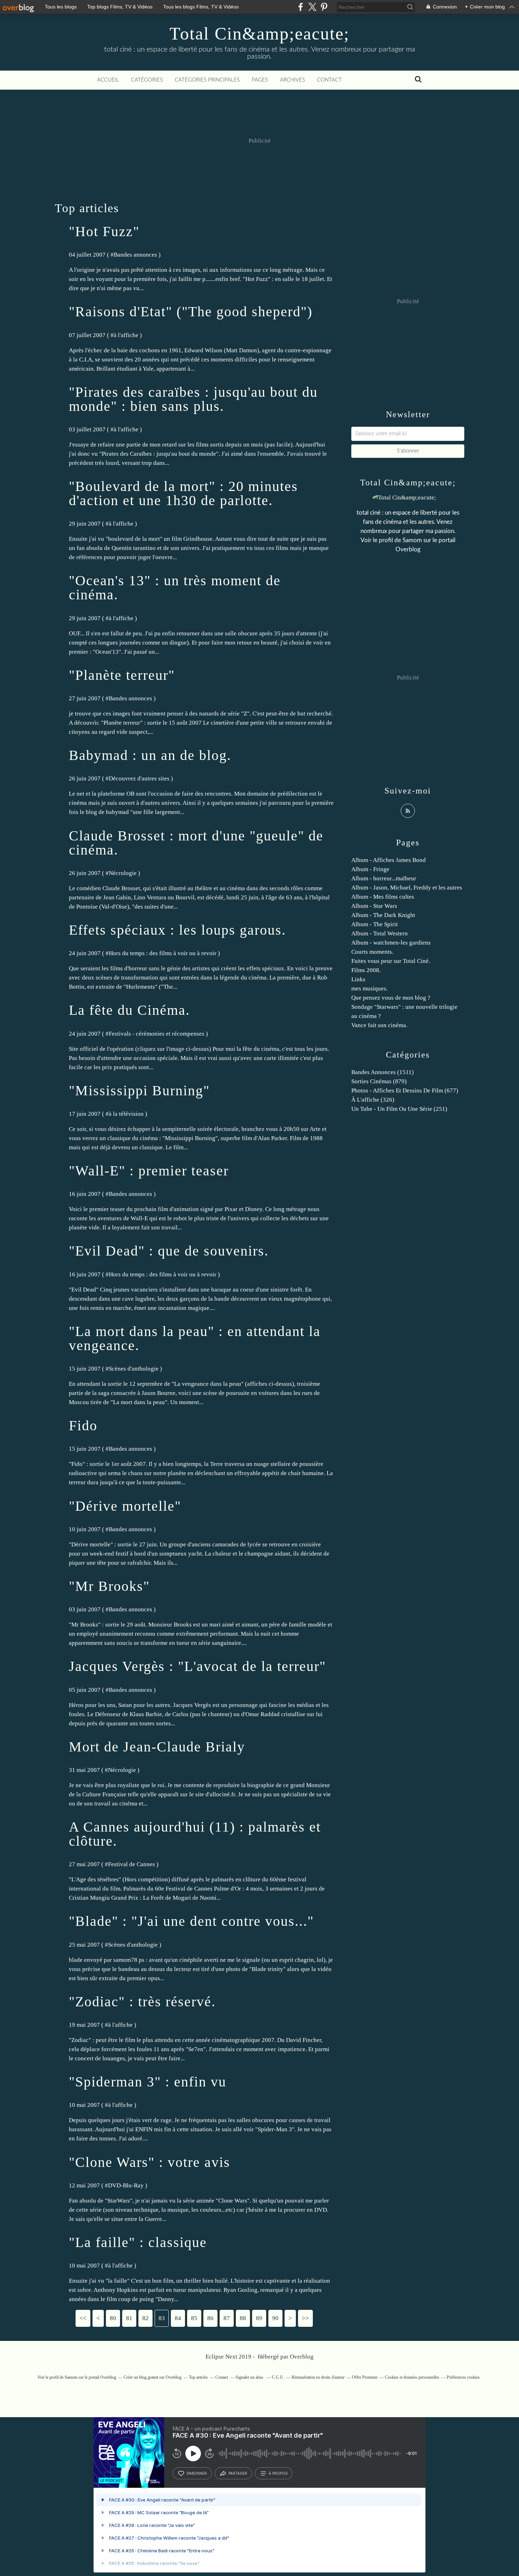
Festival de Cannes (132, 1864)
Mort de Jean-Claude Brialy (157, 1747)
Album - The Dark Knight (383, 915)
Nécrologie (123, 873)
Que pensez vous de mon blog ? (391, 998)
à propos (278, 2473)
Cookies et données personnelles (412, 2377)
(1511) (383, 1072)
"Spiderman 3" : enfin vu (148, 2082)
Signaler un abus (250, 2377)
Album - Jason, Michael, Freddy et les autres (407, 888)
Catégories (147, 80)
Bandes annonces (135, 255)
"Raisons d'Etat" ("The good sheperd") (191, 311)
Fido (83, 1425)
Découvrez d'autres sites (139, 778)
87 (227, 2318)
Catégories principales (207, 80)
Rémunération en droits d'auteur (318, 2377)
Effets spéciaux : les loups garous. (177, 930)
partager (238, 2473)
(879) (379, 1081)
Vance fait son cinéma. (379, 1025)
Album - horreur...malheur (384, 878)
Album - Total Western (380, 933)
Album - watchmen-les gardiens (391, 943)
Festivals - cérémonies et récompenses (157, 1034)
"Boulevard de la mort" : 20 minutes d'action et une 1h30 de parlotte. (183, 493)
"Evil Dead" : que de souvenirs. (169, 1251)
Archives (293, 80)
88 (243, 2318)
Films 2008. (366, 970)
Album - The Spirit (375, 924)
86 (210, 2318)
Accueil (108, 80)
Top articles (198, 2377)
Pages (260, 80)
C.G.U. (278, 2377)
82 (145, 2318)
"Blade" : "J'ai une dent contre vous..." (191, 1921)
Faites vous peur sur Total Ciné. (391, 961)
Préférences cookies (463, 2377)
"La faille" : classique (138, 2242)
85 (194, 2318)
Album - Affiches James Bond (389, 860)
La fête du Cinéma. (129, 1010)
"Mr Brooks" (109, 1586)
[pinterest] (324, 7)
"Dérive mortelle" (125, 1506)
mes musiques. (369, 989)
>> (305, 2318)
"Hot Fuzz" (104, 231)
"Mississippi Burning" (139, 1091)
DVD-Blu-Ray (126, 2185)
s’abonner (197, 2473)
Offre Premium (365, 2377)
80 (113, 2318)
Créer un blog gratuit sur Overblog (153, 2377)
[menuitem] (108, 80)
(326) (373, 1100)
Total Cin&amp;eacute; (259, 34)
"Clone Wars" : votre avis (150, 2162)
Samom (412, 540)
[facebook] (301, 7)
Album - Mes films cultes (383, 897)
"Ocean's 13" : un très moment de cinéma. (175, 588)
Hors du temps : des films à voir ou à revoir (163, 953)
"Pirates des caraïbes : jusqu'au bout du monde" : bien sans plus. (193, 399)
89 (259, 2318)
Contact (329, 80)
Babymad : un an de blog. (150, 755)
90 (275, 2318)
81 (129, 2318)
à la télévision (126, 1114)
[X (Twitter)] (312, 7)
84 (178, 2318)
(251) (399, 1109)
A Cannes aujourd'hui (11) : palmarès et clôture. (195, 1834)
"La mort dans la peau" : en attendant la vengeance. (195, 1338)
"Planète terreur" (122, 675)
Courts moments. (372, 952)
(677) (405, 1091)
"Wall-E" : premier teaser (149, 1171)
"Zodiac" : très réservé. (142, 2002)
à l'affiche (126, 335)
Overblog (302, 2357)
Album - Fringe (370, 869)
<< (83, 2318)
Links (358, 979)
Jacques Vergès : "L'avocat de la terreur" (197, 1666)
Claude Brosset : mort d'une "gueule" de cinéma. (196, 843)
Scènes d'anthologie (134, 1369)
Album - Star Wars (374, 906)
